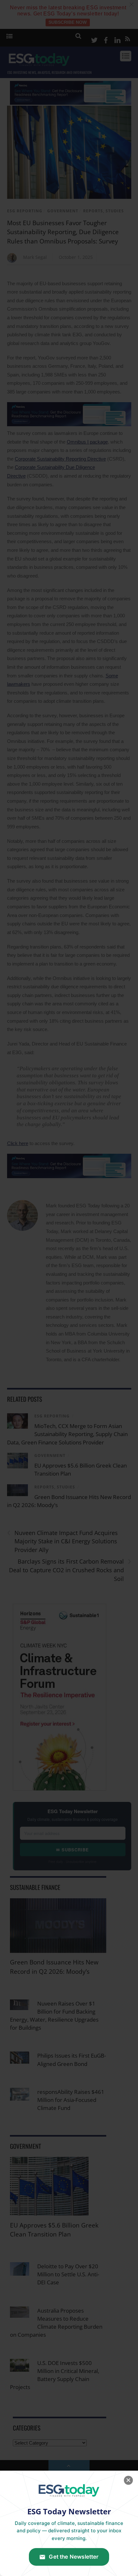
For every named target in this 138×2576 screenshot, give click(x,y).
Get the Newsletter (74, 2557)
